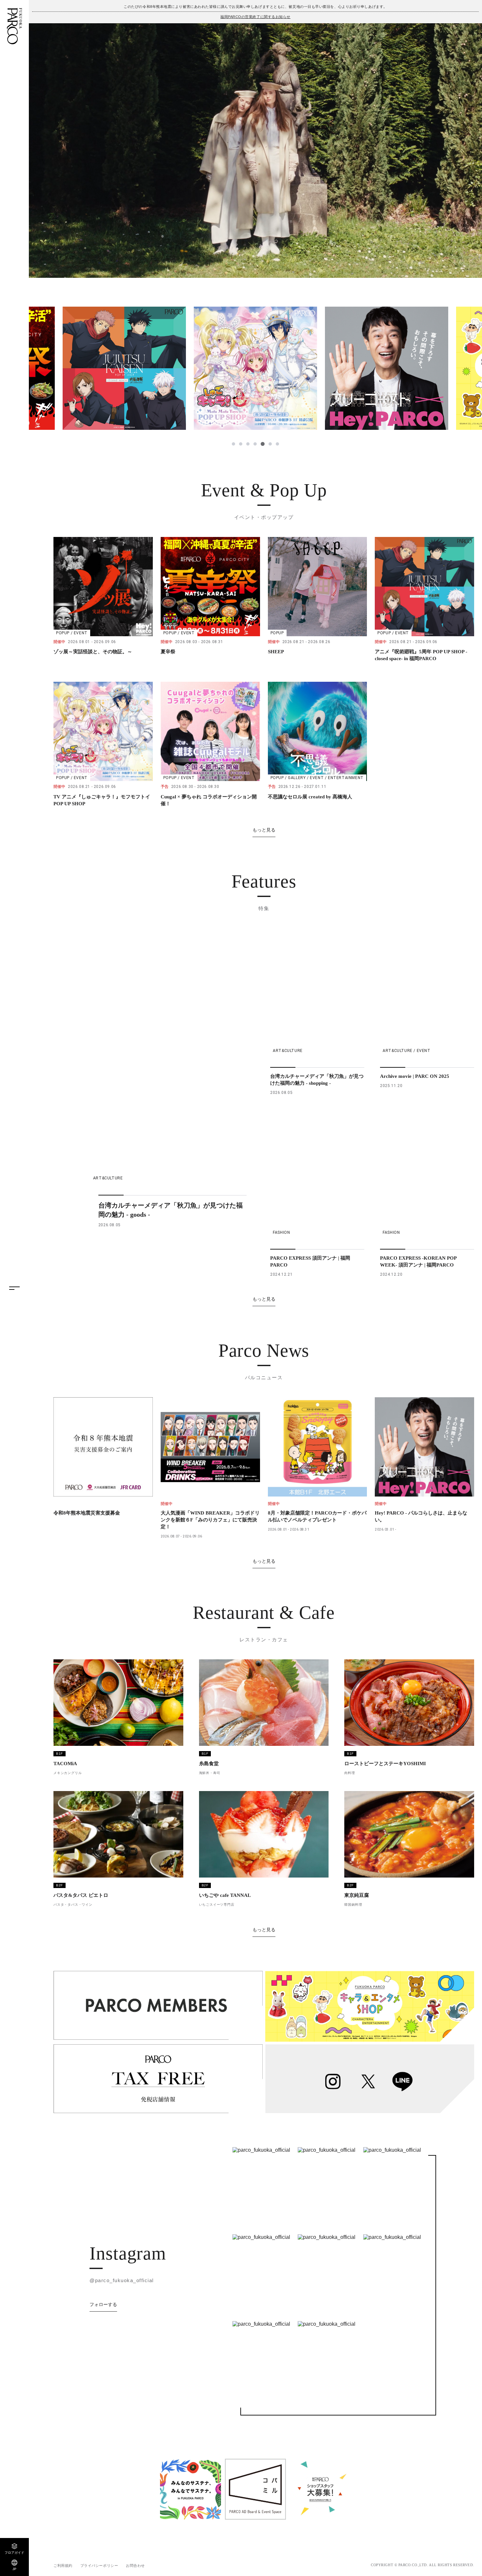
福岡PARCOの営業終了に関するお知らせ (255, 17)
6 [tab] (270, 444)
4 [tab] (255, 444)
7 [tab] (277, 444)
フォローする (103, 2304)
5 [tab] (262, 444)
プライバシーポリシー (99, 2566)
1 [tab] (233, 444)
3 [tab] (248, 444)
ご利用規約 (63, 2566)
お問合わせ (135, 2566)
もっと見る (264, 830)
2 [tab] (241, 444)
